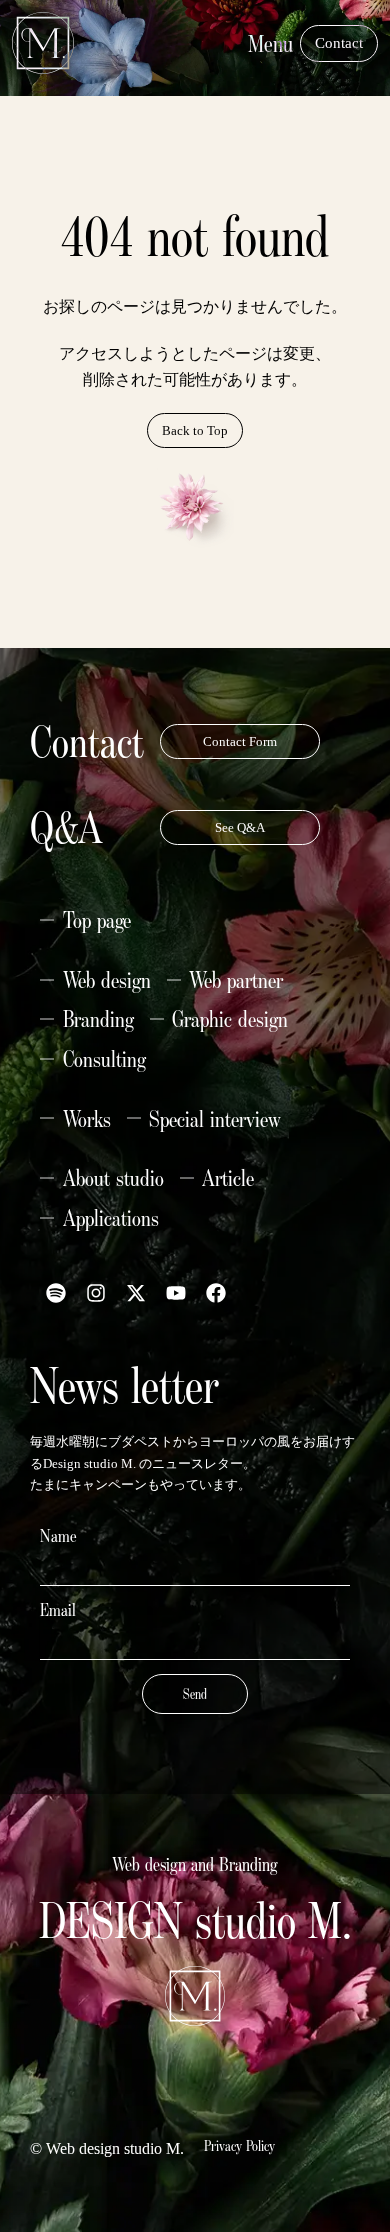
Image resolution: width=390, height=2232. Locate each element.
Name (58, 1536)
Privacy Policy (239, 2145)
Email (58, 1610)
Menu (270, 43)
